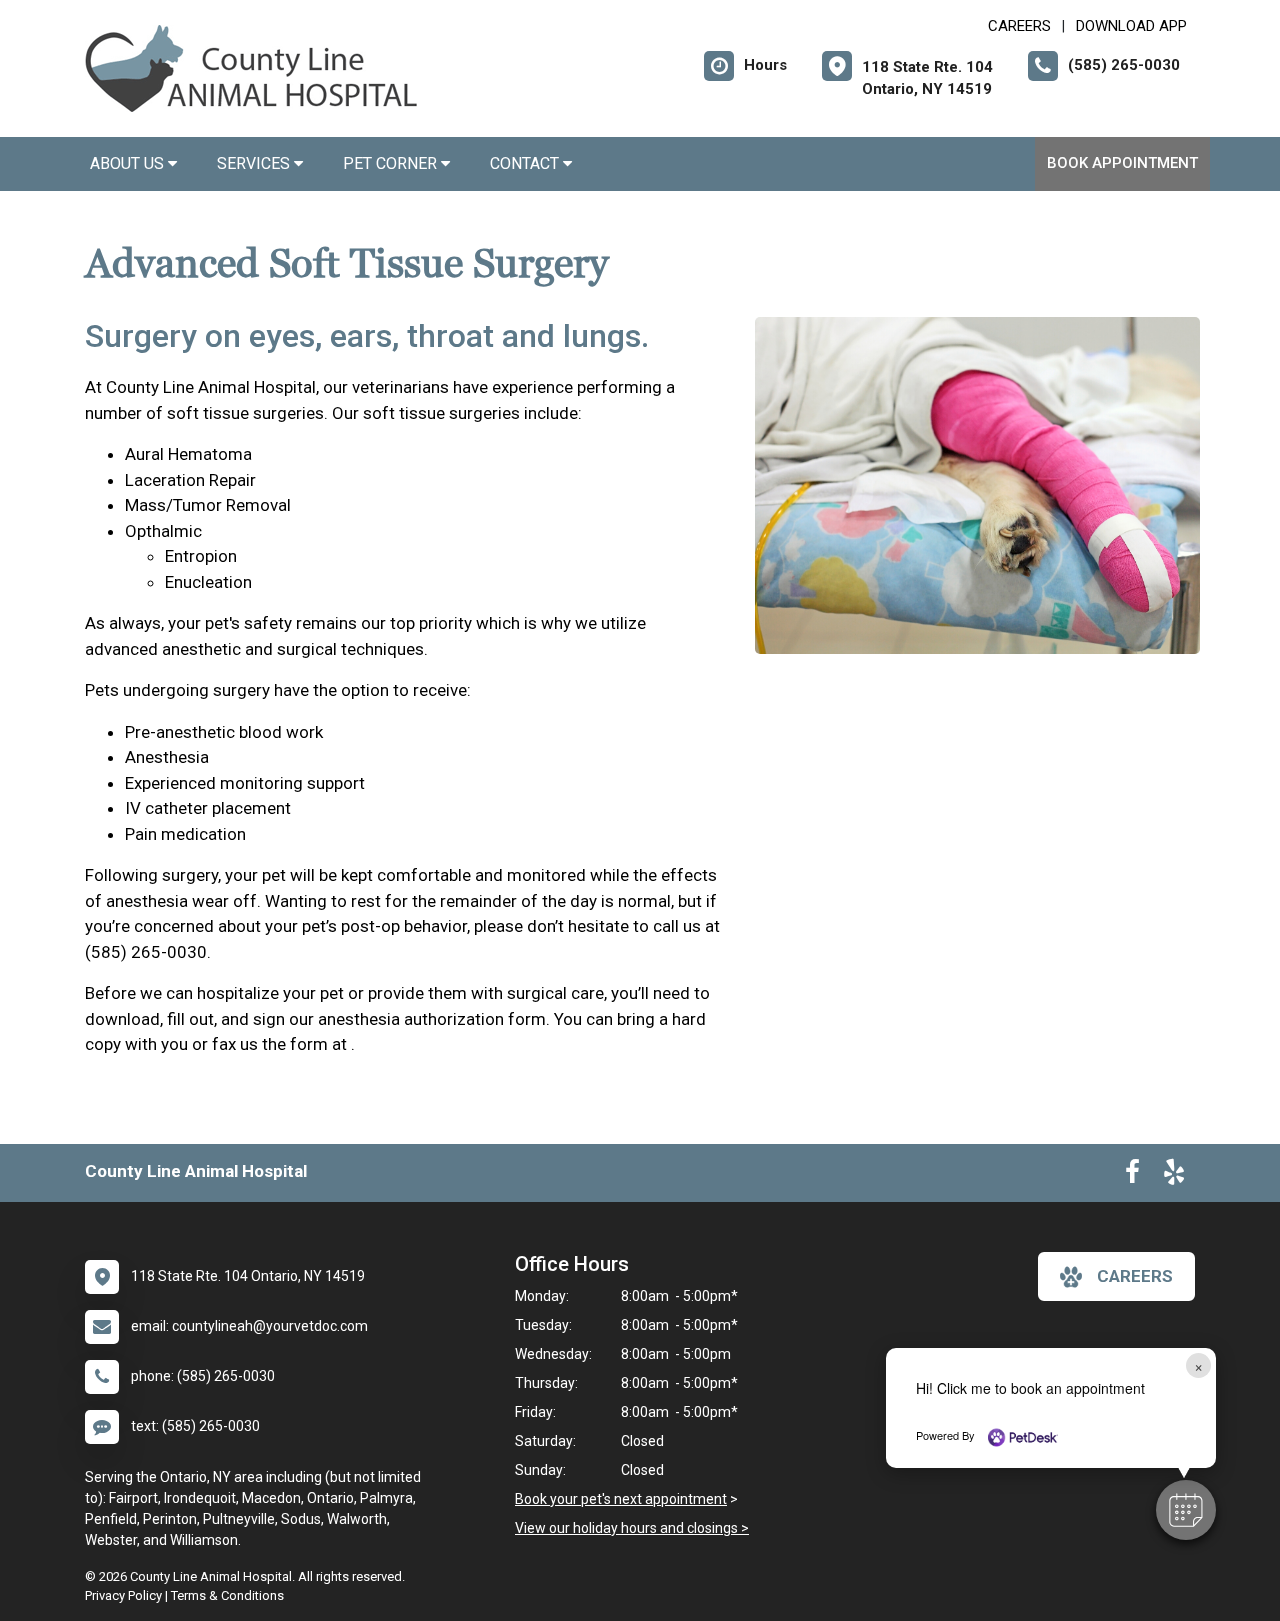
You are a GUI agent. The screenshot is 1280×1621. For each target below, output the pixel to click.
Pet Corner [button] (392, 163)
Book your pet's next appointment (621, 1499)
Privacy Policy (123, 1595)
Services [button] (255, 163)
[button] (1186, 1510)
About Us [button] (129, 163)
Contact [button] (526, 163)
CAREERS (1019, 26)
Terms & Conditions (227, 1595)
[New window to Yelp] (1174, 1176)
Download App (1131, 26)
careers (1135, 1276)
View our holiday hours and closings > (632, 1528)
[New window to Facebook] (1132, 1176)
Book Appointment (1122, 163)
